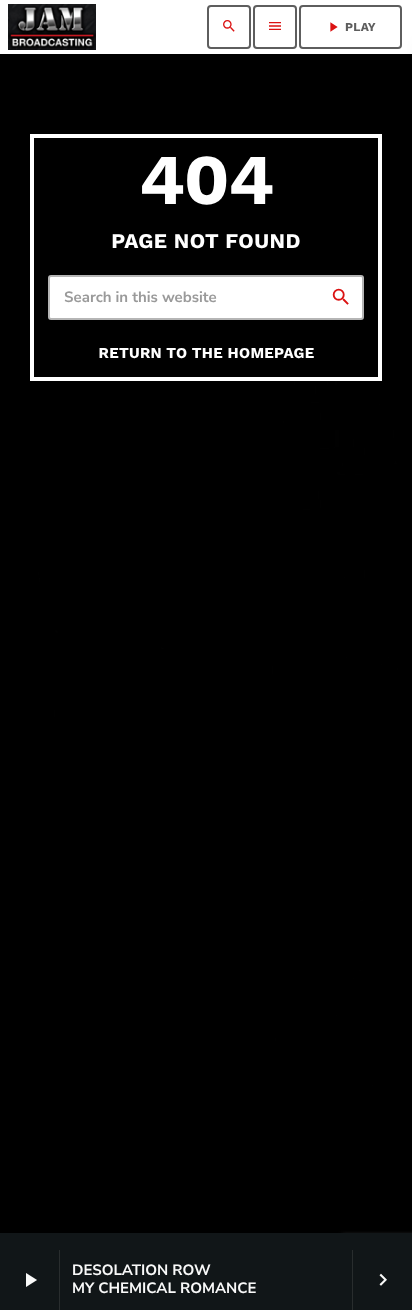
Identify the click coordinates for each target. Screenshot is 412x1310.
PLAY (350, 27)
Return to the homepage (207, 353)
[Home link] (52, 27)
